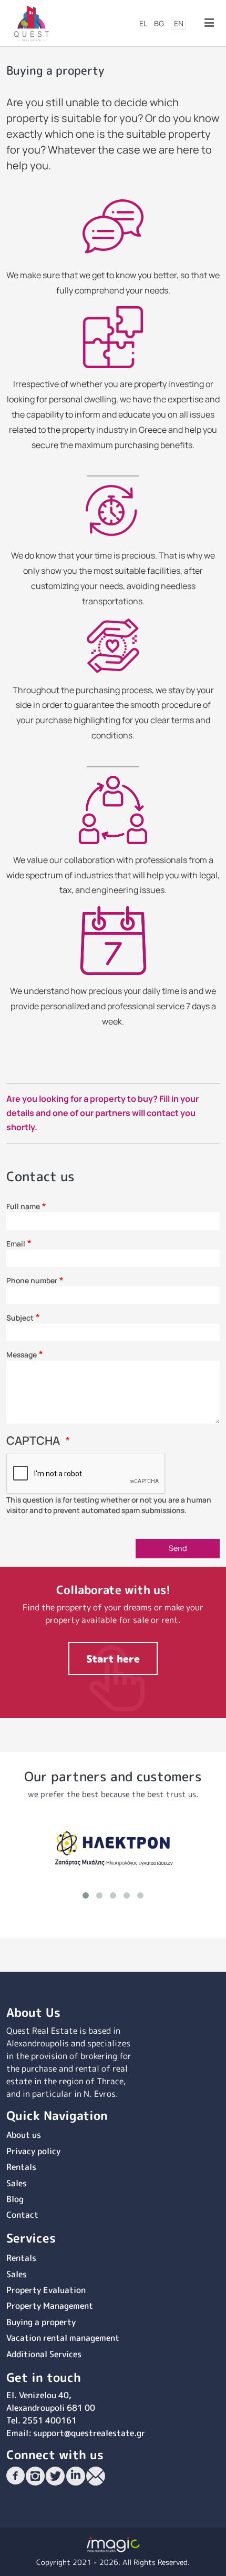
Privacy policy (33, 2151)
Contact (22, 2215)
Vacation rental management (63, 2338)
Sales (17, 2183)
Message (22, 1355)
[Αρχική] (32, 22)
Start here (113, 1659)
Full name (23, 1206)
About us (24, 2135)
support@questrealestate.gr (89, 2433)
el (143, 23)
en (179, 23)
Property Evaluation (46, 2290)
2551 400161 (49, 2420)
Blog (15, 2199)
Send (178, 1548)
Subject (20, 1318)
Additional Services (44, 2354)
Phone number (32, 1280)
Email (16, 1244)
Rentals (21, 2167)
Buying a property (41, 2322)
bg (159, 23)
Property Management (50, 2306)
